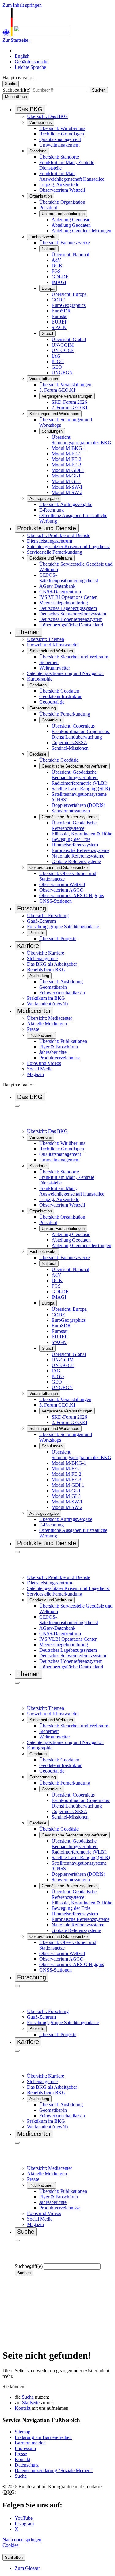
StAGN (59, 327)
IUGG (58, 361)
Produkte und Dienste (47, 528)
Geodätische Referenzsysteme (69, 817)
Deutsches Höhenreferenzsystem (71, 619)
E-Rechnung (52, 510)
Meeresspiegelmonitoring (64, 603)
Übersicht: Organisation (62, 202)
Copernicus (52, 720)
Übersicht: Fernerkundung (65, 714)
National (49, 249)
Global (47, 334)
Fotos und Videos (44, 1063)
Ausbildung (39, 976)
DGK (57, 266)
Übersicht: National (70, 255)
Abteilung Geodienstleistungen (81, 231)
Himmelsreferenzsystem (75, 845)
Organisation (41, 196)
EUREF (59, 322)
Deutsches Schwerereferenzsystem (73, 614)
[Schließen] (17, 1106)
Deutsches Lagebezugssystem (68, 608)
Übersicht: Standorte (59, 157)
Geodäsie (38, 754)
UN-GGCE (63, 350)
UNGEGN (62, 373)
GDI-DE (60, 277)
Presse (33, 1029)
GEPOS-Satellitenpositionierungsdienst (69, 578)
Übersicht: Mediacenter (50, 1018)
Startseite (31, 2403)
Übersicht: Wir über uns (62, 128)
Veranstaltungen (44, 379)
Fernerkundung (43, 708)
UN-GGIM (63, 345)
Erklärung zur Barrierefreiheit (43, 2437)
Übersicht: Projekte (58, 939)
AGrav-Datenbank (57, 586)
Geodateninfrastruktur (60, 696)
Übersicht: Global (69, 339)
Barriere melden (30, 2443)
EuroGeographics (69, 305)
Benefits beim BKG (46, 970)
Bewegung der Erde (71, 839)
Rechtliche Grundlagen (62, 134)
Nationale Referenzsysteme (78, 856)
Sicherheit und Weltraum (51, 651)
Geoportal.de (52, 702)
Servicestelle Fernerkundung (55, 552)
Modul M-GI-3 (66, 481)
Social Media (40, 1069)
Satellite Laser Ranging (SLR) (81, 789)
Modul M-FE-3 (66, 465)
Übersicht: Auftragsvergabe (66, 504)
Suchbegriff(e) (16, 90)
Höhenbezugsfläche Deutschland (71, 625)
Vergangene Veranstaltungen (67, 396)
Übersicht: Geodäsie (59, 760)
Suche (28, 2397)
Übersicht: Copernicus (73, 726)
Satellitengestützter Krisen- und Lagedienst (68, 546)
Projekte (37, 933)
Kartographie (40, 679)
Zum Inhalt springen (22, 5)
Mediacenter (34, 1011)
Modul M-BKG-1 (69, 448)
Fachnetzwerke (43, 237)
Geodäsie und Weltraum (51, 558)
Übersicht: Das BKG (47, 116)
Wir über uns (41, 122)
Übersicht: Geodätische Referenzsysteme (74, 825)
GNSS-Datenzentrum (60, 592)
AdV (56, 260)
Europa (48, 288)
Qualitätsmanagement (60, 139)
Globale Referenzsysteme (76, 861)
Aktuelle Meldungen (47, 1024)
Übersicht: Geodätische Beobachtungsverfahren (75, 775)
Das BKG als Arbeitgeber (52, 964)
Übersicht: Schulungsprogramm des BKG (81, 440)
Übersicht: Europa (69, 294)
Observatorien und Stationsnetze (59, 868)
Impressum (25, 2448)
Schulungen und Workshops (54, 414)
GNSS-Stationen (56, 901)
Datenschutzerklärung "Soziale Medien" (54, 2470)
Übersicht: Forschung (48, 915)
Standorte (38, 151)
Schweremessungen (71, 811)
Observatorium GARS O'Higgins (72, 895)
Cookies (10, 2545)
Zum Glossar (27, 2568)
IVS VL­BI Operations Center (68, 597)
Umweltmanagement (59, 145)
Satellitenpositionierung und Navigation (65, 673)
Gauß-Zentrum (41, 921)
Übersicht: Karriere (46, 953)
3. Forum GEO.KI (57, 390)
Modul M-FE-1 (66, 454)
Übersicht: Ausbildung (61, 982)
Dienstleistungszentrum (50, 541)
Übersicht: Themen (46, 639)
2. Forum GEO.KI (69, 408)
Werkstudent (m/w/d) (47, 1004)
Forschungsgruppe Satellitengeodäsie (63, 927)
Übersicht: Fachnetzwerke (65, 243)
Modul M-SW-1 (67, 487)
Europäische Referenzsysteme (80, 850)
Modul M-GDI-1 (68, 470)
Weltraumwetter (55, 668)
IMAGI (59, 282)
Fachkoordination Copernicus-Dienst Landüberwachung (81, 734)
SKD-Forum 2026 (69, 402)
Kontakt (23, 2408)
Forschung (32, 908)
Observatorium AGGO (61, 890)
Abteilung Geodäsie (71, 220)
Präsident (48, 208)
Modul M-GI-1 (66, 476)
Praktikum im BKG (46, 998)
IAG (56, 356)
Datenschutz (27, 2465)
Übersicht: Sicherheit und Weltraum (74, 657)
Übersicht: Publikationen (63, 1041)
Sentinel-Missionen (70, 748)
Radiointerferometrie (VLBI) (79, 783)
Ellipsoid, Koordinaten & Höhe (82, 834)
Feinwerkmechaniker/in (62, 993)
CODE (58, 300)
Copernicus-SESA (69, 742)
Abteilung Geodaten (71, 225)
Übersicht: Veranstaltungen (65, 385)
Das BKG (30, 109)
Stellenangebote (42, 958)
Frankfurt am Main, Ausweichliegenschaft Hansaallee (72, 176)
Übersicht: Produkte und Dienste (59, 535)
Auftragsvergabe (44, 499)
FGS (56, 271)
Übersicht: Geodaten (59, 691)
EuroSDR (61, 311)
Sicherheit (49, 662)
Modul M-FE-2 (66, 459)
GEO (57, 367)
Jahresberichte (53, 1052)
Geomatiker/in (53, 987)
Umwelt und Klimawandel (53, 645)
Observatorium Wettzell (62, 190)
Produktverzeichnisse (60, 1058)
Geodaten (38, 685)
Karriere (28, 946)
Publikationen (41, 1035)
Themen (28, 632)
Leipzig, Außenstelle (59, 185)
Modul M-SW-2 (67, 492)
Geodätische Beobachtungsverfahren (75, 766)
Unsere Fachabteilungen (63, 214)
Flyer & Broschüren (59, 1047)
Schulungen (52, 431)
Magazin (35, 1074)
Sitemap (23, 2432)
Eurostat (59, 316)
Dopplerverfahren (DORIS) (78, 805)
